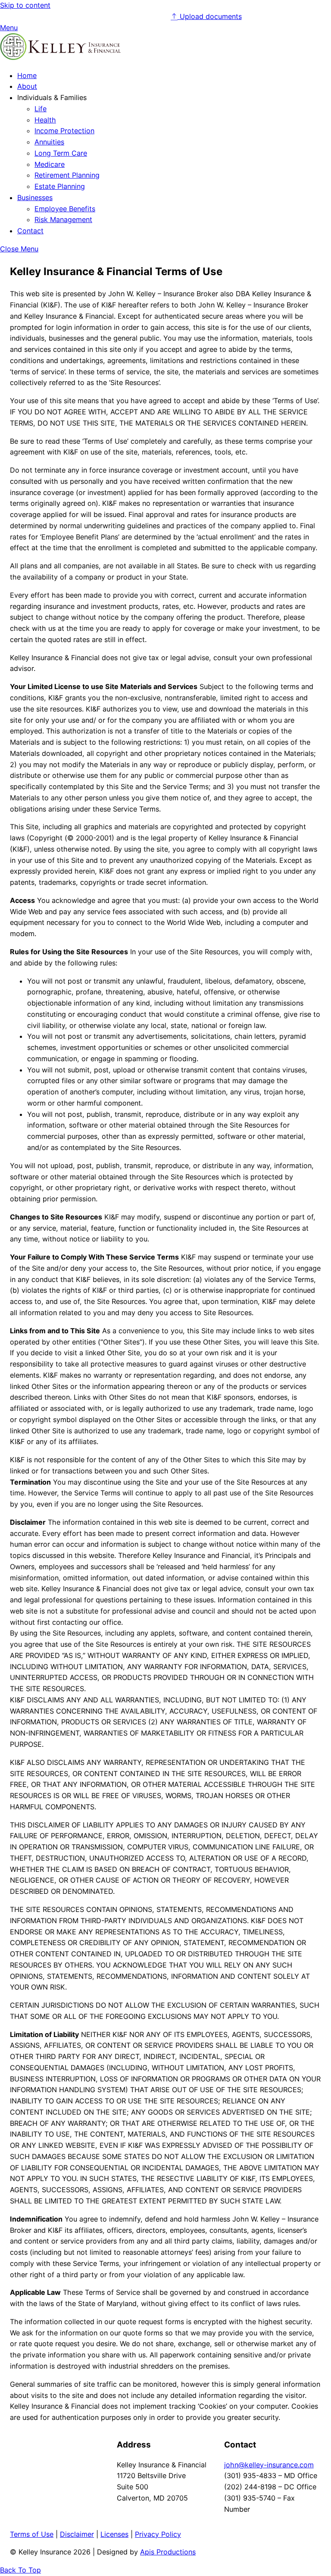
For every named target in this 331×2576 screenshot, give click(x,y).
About (27, 86)
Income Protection (64, 131)
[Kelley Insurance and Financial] (60, 57)
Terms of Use (32, 2534)
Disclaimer (77, 2534)
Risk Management (63, 219)
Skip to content (25, 5)
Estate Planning (60, 186)
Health (45, 120)
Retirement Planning (67, 175)
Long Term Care (61, 153)
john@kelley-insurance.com (269, 2465)
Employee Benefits (65, 209)
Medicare (50, 164)
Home (27, 75)
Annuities (49, 142)
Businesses (35, 197)
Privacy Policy (158, 2534)
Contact (30, 231)
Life (41, 109)
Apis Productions (168, 2552)
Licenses (114, 2534)
